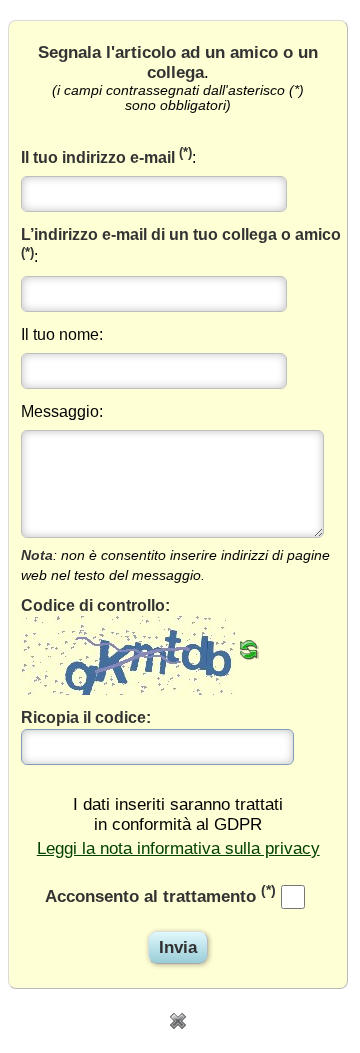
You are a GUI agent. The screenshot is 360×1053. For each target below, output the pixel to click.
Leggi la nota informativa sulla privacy (178, 848)
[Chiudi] (178, 1019)
